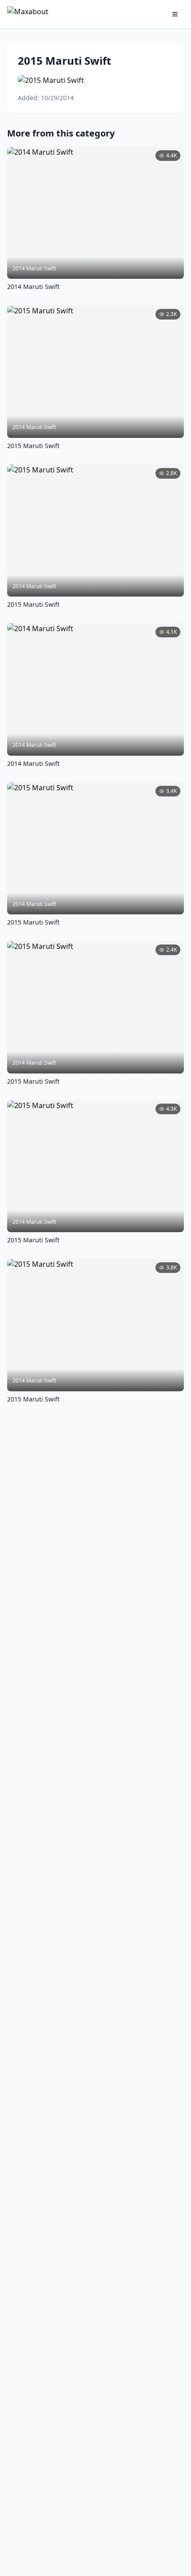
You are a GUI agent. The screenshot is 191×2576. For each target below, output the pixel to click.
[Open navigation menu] (175, 14)
